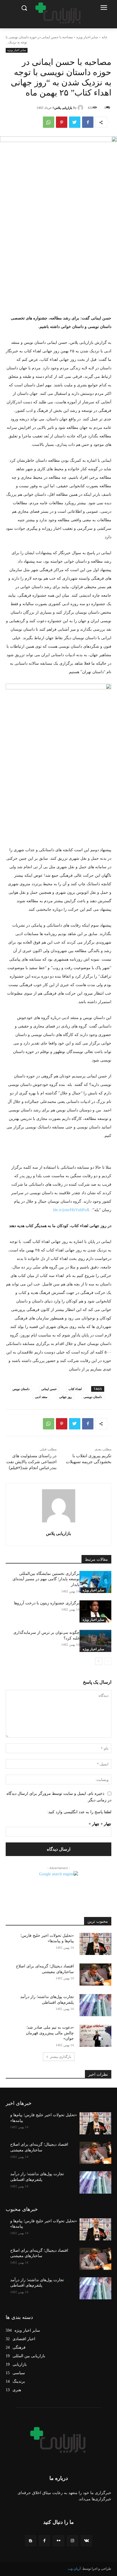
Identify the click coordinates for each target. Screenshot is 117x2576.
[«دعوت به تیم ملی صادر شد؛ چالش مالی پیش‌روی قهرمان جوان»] (95, 2036)
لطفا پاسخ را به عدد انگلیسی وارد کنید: (79, 1812)
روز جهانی (65, 1397)
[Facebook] (88, 122)
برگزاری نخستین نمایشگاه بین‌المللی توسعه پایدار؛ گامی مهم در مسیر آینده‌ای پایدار (46, 1579)
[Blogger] (31, 2541)
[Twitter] (75, 122)
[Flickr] (58, 2541)
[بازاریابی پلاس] (81, 108)
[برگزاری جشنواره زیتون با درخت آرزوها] (95, 1611)
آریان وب (74, 2569)
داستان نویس (21, 1389)
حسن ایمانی (49, 1389)
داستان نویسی (93, 1397)
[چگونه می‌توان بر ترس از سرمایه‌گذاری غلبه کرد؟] (95, 1641)
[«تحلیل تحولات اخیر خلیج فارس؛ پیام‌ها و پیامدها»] (95, 1944)
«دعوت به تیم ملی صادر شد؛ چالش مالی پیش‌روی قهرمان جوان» (50, 2033)
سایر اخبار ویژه (87, 37)
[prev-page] (108, 1661)
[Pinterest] (62, 122)
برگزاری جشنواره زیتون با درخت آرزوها (47, 1603)
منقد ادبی (41, 1397)
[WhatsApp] (49, 122)
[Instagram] (73, 2541)
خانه (105, 37)
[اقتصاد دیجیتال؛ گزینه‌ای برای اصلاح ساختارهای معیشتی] (95, 1975)
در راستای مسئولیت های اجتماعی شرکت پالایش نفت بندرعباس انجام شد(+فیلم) (31, 1462)
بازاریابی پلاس (63, 108)
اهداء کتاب (75, 1389)
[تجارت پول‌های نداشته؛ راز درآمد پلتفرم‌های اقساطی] (95, 2005)
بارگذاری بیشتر (61, 2057)
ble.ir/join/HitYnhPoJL (72, 1210)
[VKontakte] (86, 2541)
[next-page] (99, 1661)
